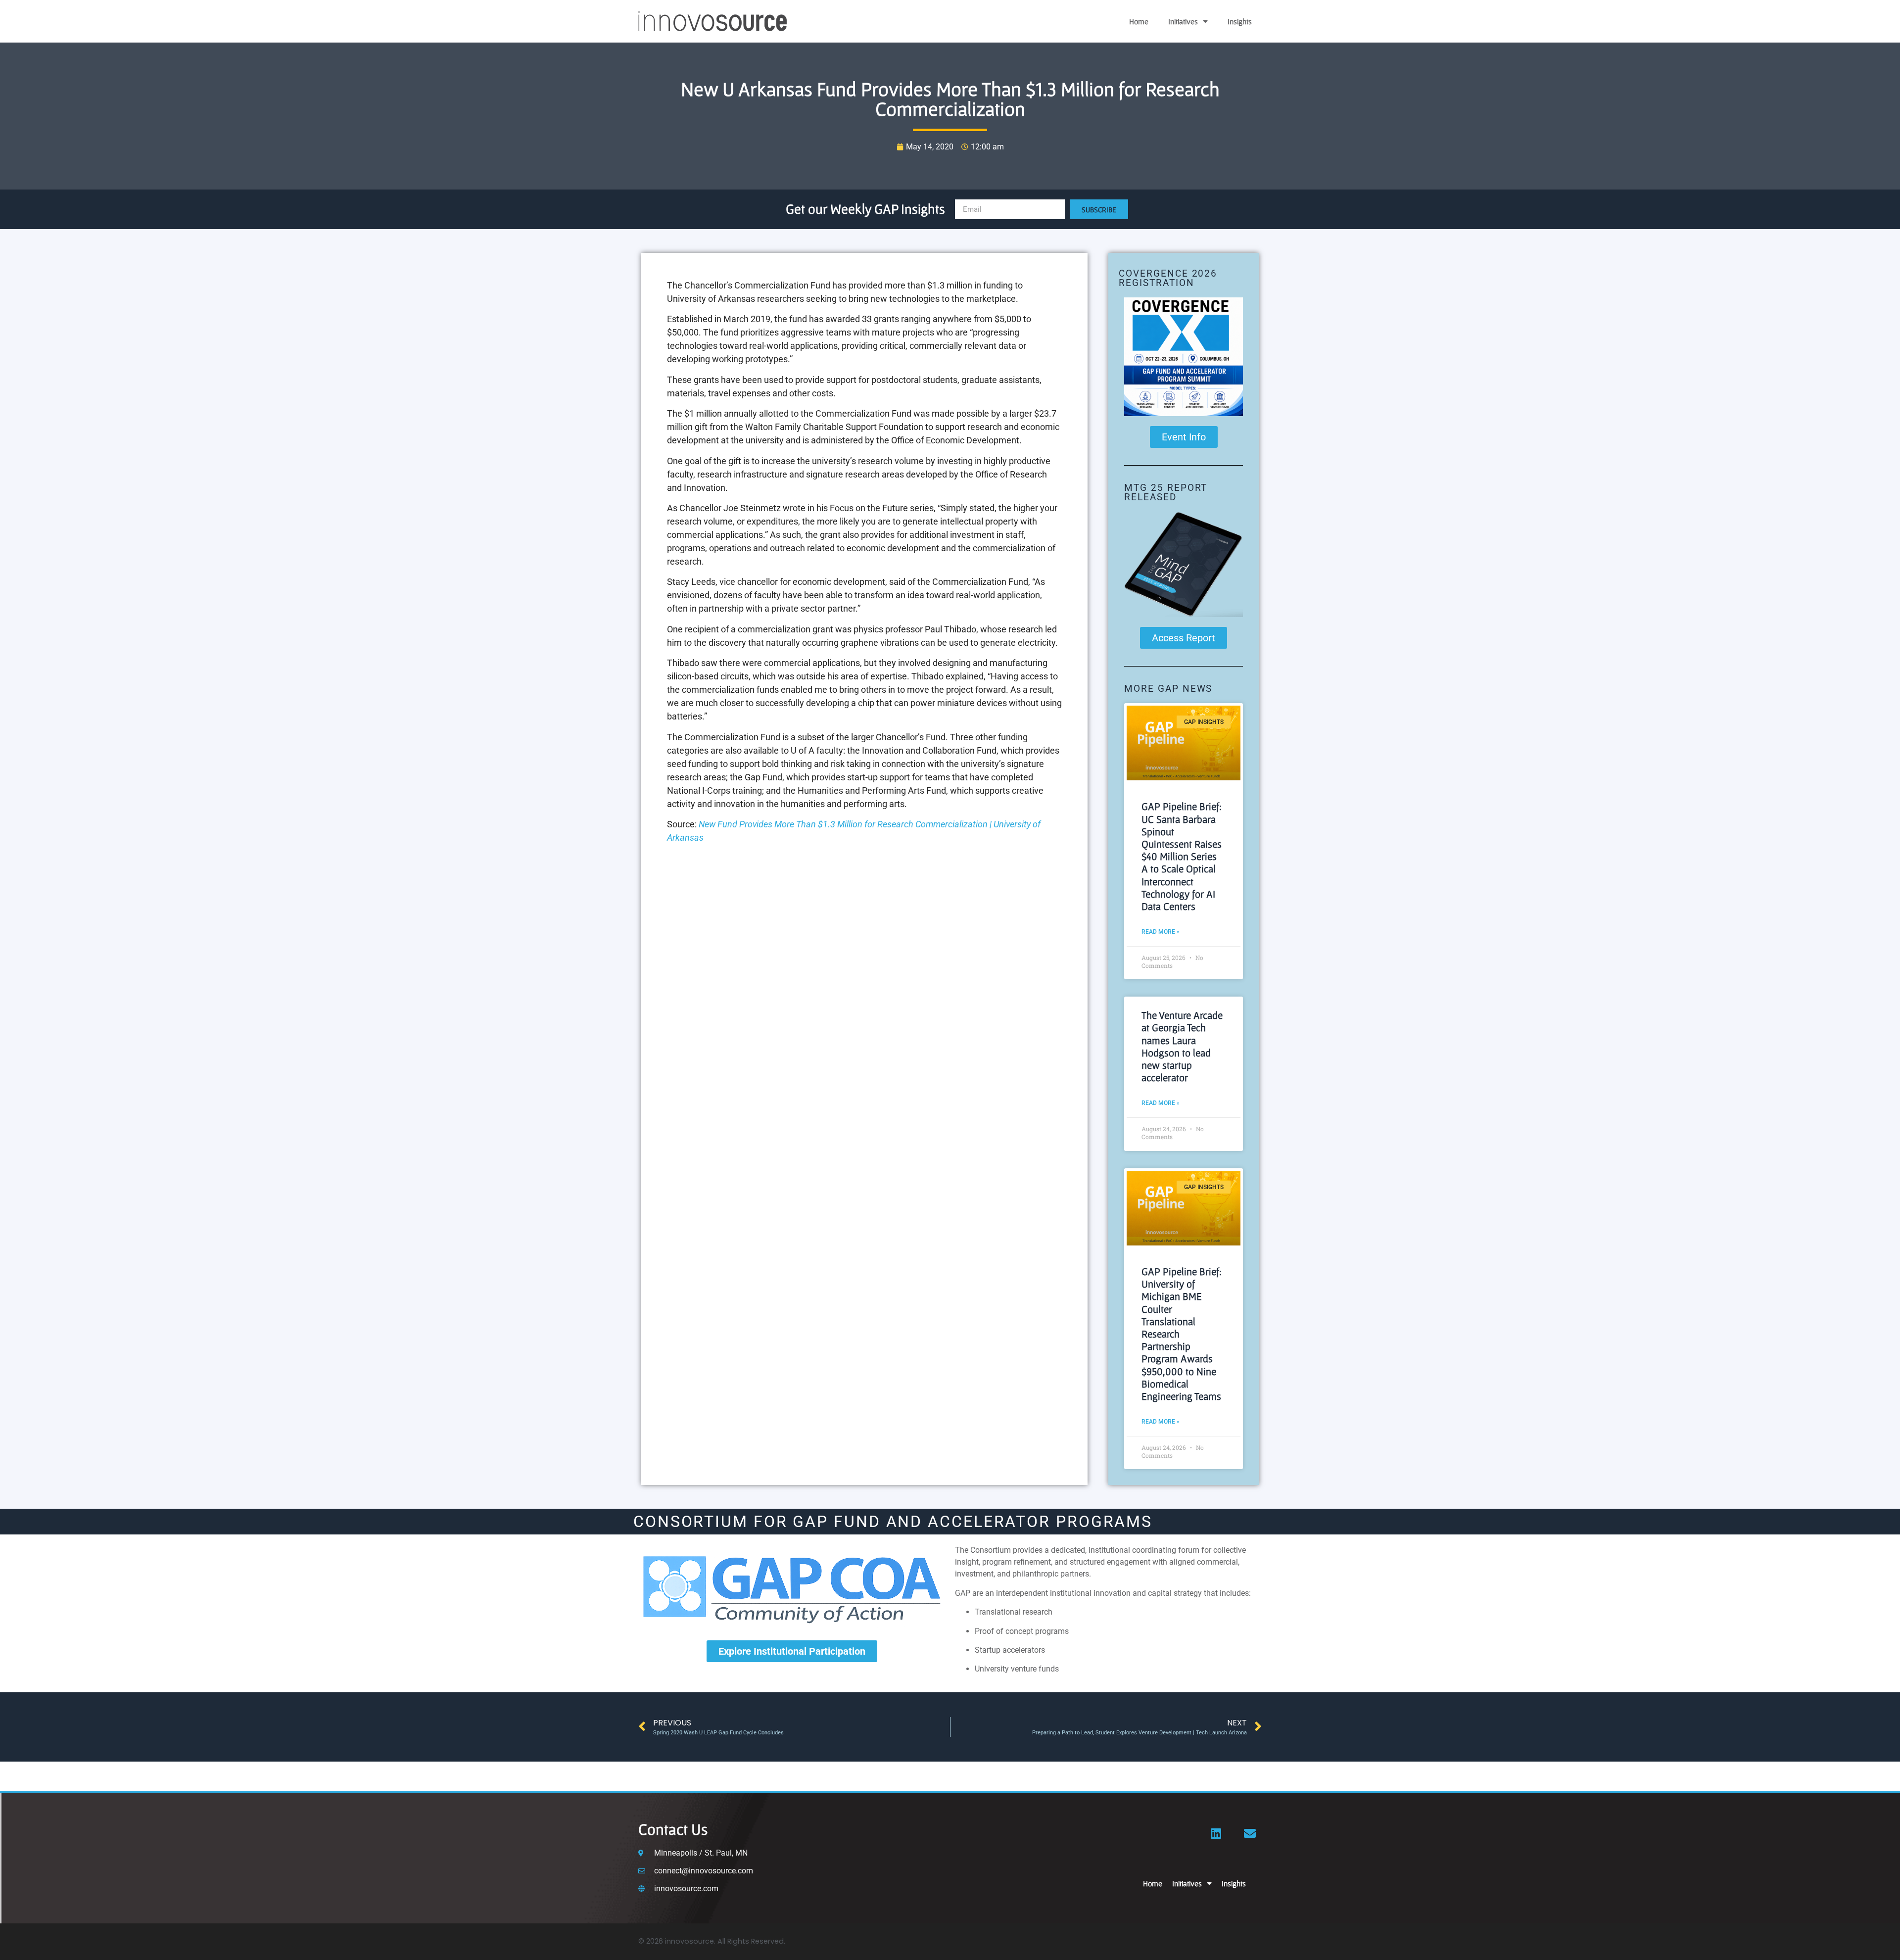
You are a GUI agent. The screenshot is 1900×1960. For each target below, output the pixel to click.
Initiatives (1183, 21)
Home (1139, 21)
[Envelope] (1250, 1833)
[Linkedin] (1216, 1833)
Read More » (1161, 932)
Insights (1240, 21)
